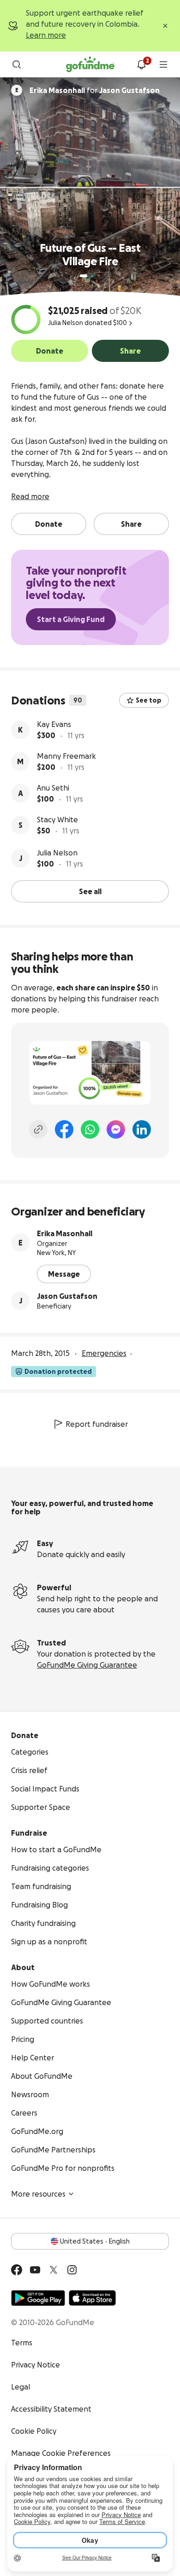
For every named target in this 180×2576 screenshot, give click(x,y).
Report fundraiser (97, 1424)
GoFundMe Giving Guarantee (87, 1665)
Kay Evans (54, 724)
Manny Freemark (66, 756)
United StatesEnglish (95, 2241)
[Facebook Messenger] (116, 1129)
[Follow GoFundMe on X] (54, 2270)
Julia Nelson (57, 853)
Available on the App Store (92, 2298)
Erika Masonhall (65, 1233)
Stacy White (57, 820)
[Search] (17, 64)
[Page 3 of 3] (99, 276)
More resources (38, 2194)
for (95, 90)
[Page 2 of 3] (92, 276)
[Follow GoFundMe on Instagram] (72, 2270)
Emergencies (104, 1353)
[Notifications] (141, 64)
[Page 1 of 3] (84, 276)
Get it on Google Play (38, 2298)
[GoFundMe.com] (90, 64)
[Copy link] (38, 1129)
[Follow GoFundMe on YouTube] (35, 2270)
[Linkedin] (142, 1129)
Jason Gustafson (67, 1296)
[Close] (165, 26)
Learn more (46, 35)
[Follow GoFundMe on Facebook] (17, 2270)
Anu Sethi (53, 788)
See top (149, 700)
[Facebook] (64, 1129)
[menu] (163, 64)
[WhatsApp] (90, 1129)
